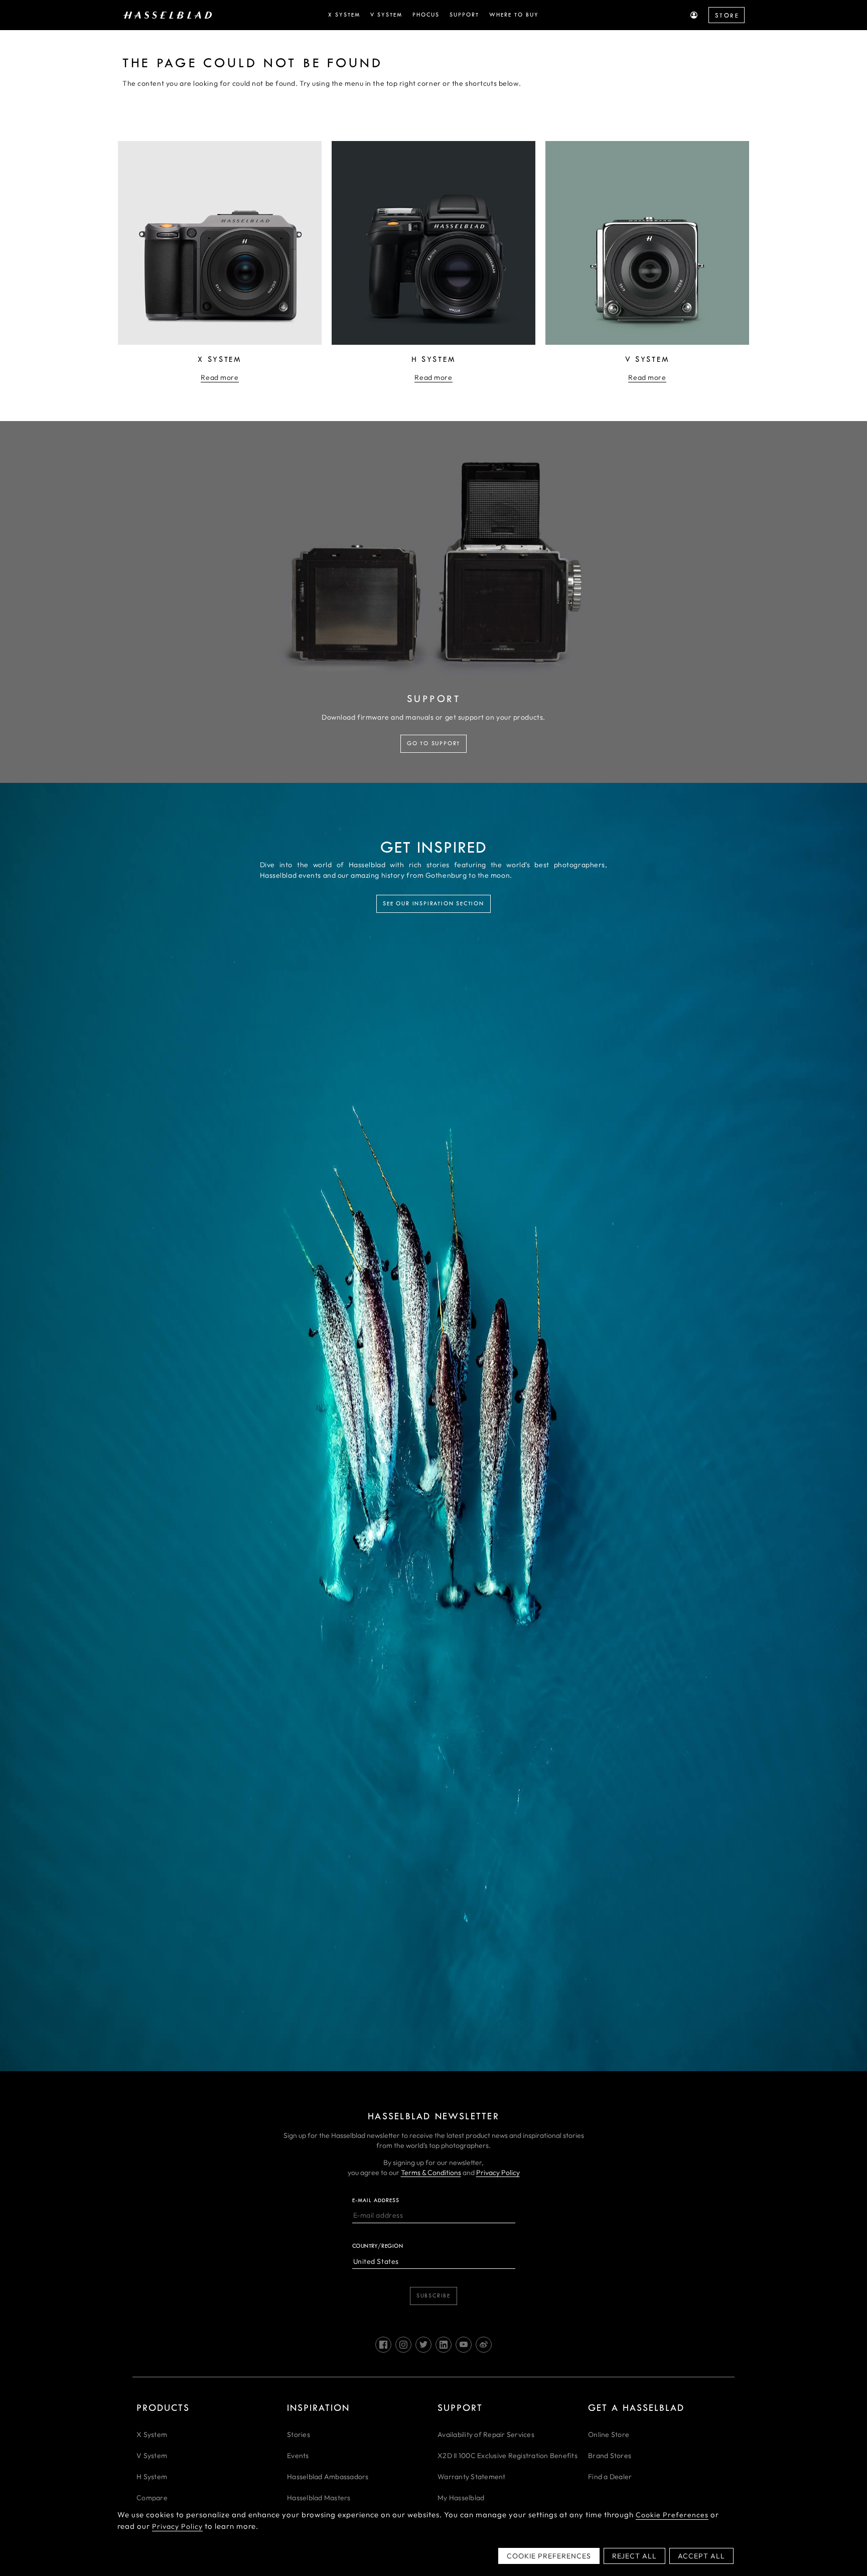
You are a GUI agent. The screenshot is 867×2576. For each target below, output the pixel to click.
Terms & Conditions (431, 2173)
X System (152, 2434)
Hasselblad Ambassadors (328, 2477)
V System (152, 2456)
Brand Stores (610, 2456)
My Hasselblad (461, 2498)
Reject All (634, 2556)
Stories (299, 2434)
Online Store (609, 2434)
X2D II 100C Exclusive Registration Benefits (508, 2456)
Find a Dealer (610, 2477)
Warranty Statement (472, 2477)
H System (152, 2477)
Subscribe (434, 2296)
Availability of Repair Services (486, 2434)
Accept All (701, 2556)
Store (727, 16)
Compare (152, 2498)
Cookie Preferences (672, 2515)
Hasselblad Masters (319, 2498)
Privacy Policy (498, 2173)
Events (298, 2456)
